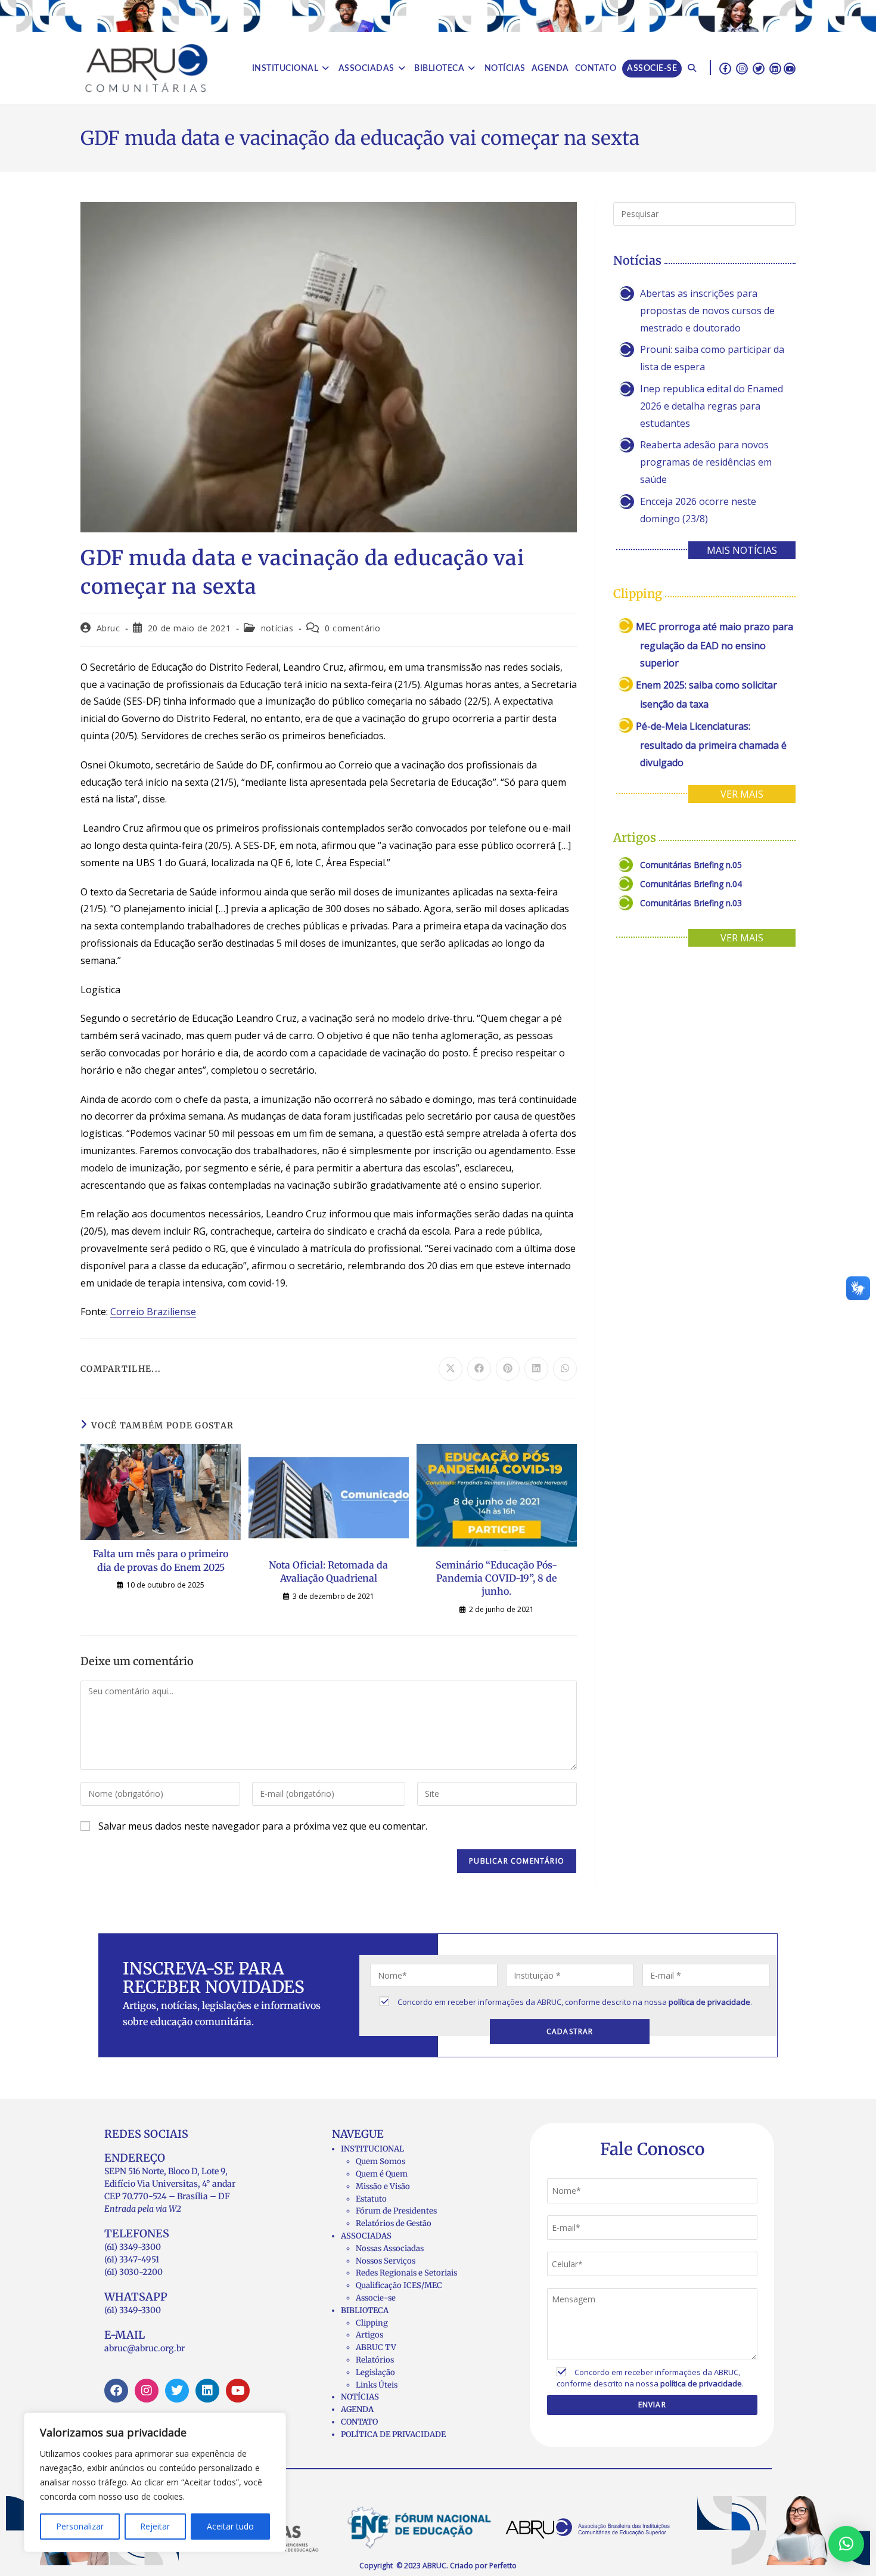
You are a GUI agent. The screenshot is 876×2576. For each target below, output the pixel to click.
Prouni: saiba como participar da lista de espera (712, 358)
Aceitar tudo (230, 2526)
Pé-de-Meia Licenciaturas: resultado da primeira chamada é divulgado (711, 744)
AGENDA (357, 2409)
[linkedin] (775, 68)
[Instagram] (147, 2391)
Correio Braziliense (153, 1312)
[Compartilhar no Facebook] (479, 1369)
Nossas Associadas (390, 2248)
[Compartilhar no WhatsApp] (565, 1369)
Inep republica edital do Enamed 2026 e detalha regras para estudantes (712, 406)
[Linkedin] (207, 2391)
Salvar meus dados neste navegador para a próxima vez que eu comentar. (263, 1826)
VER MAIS (742, 794)
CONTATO (359, 2422)
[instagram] (742, 68)
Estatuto (371, 2199)
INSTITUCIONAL (372, 2149)
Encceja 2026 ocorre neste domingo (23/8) (698, 510)
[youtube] (790, 68)
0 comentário (353, 628)
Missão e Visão (383, 2186)
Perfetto (503, 2566)
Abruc (108, 628)
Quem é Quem (382, 2174)
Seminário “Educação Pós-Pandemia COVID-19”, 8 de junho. (496, 1578)
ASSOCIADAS (366, 2236)
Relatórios (375, 2360)
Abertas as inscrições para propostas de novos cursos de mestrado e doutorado (707, 311)
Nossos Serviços (386, 2261)
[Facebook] (116, 2391)
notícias (277, 628)
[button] (846, 2544)
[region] (155, 2482)
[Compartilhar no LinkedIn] (536, 1369)
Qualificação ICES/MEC (399, 2285)
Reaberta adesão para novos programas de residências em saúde (706, 462)
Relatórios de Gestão (394, 2223)
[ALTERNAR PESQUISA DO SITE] (692, 69)
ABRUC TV (376, 2347)
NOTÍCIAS (360, 2397)
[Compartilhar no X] (451, 1369)
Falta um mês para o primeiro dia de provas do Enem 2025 (161, 1560)
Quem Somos (380, 2161)
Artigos (369, 2335)
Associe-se (376, 2298)
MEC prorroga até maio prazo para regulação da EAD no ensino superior (715, 645)
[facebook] (725, 68)
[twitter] (759, 68)
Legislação (375, 2372)
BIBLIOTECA (365, 2310)
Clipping (372, 2323)
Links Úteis (377, 2385)
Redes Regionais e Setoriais (406, 2273)
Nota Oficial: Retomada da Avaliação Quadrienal (328, 1571)
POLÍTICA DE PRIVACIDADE (393, 2434)
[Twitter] (177, 2391)
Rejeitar (155, 2526)
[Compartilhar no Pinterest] (508, 1369)
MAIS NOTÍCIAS (742, 550)
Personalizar (80, 2526)
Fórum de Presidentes (396, 2211)
